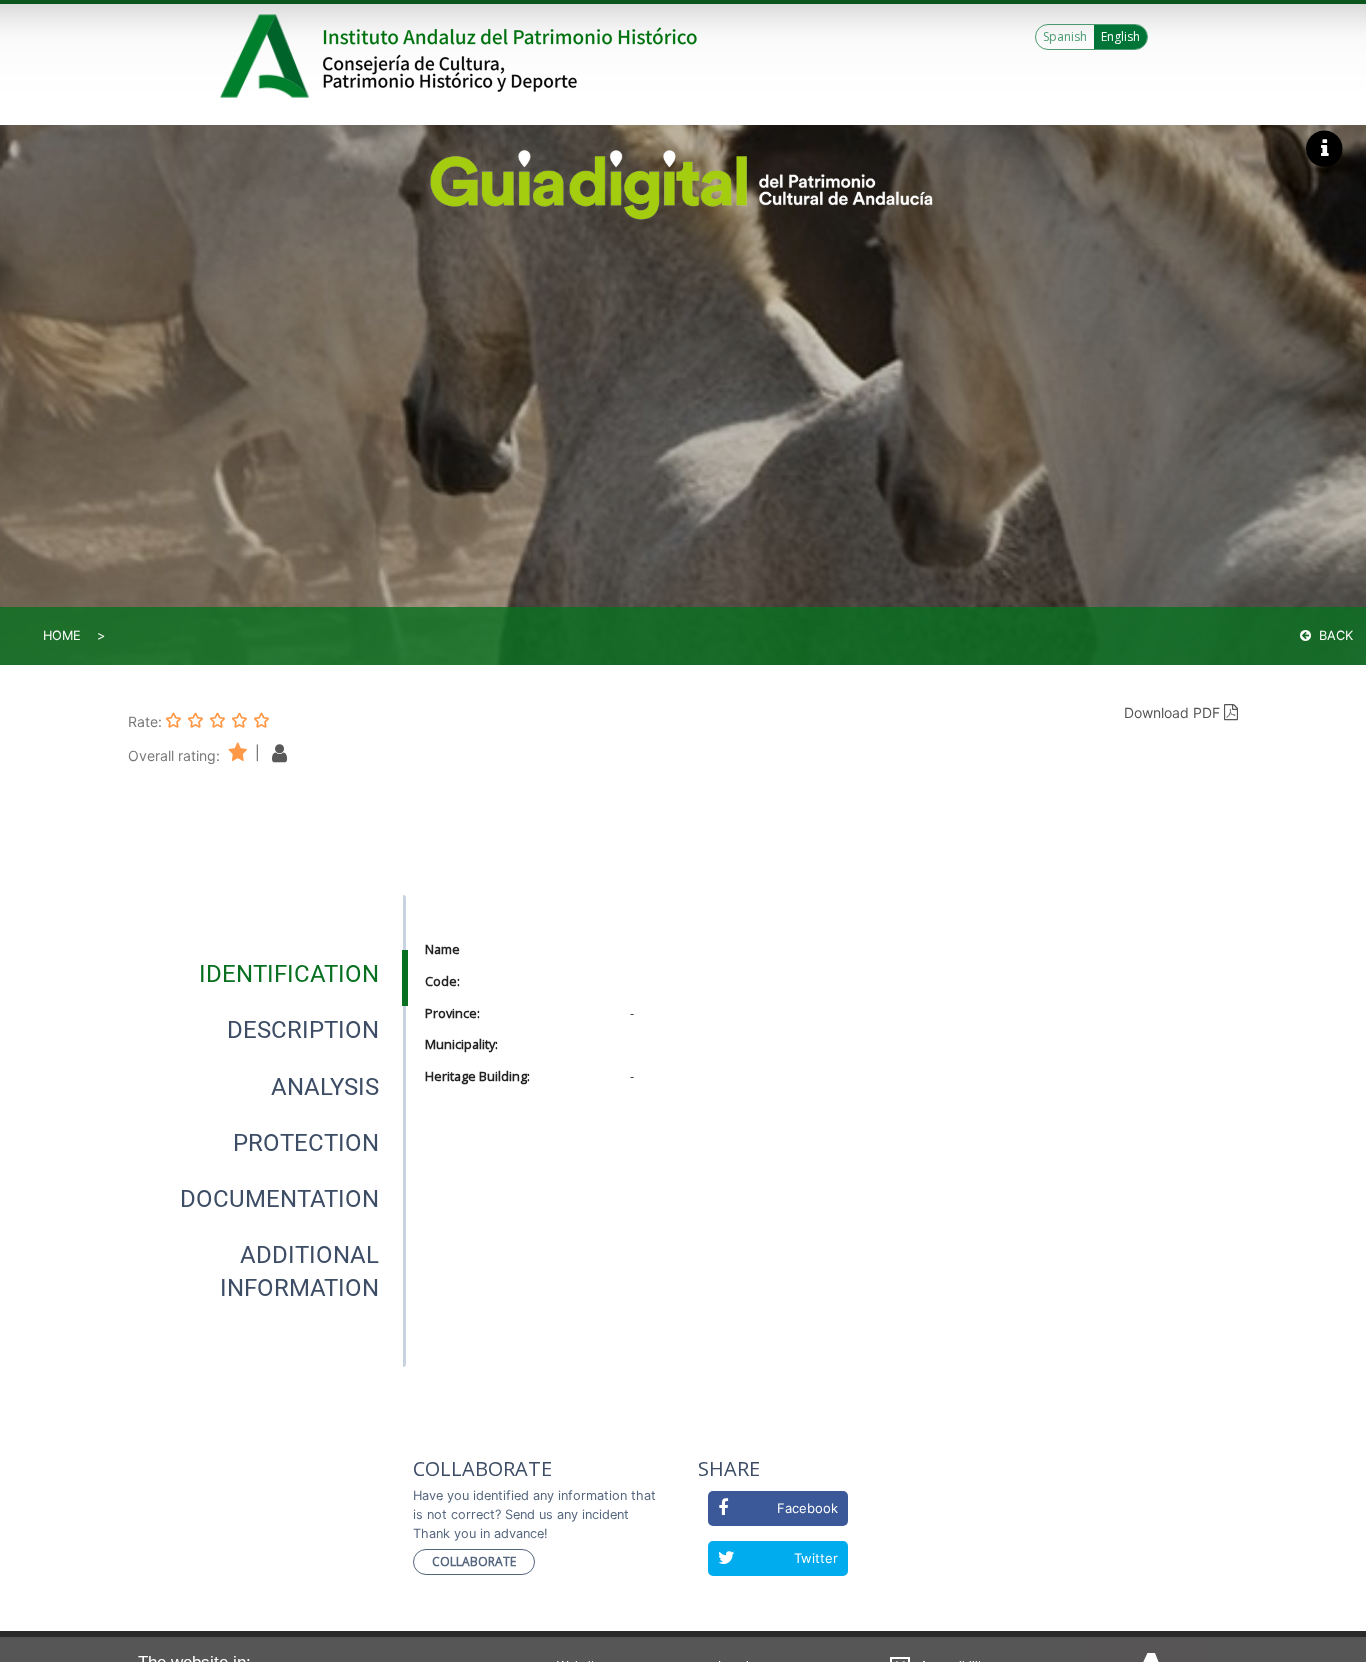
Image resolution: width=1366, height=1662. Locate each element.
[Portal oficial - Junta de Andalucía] (268, 56)
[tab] (289, 974)
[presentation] (267, 974)
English (1120, 36)
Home (62, 635)
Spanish (1065, 36)
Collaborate (474, 1561)
